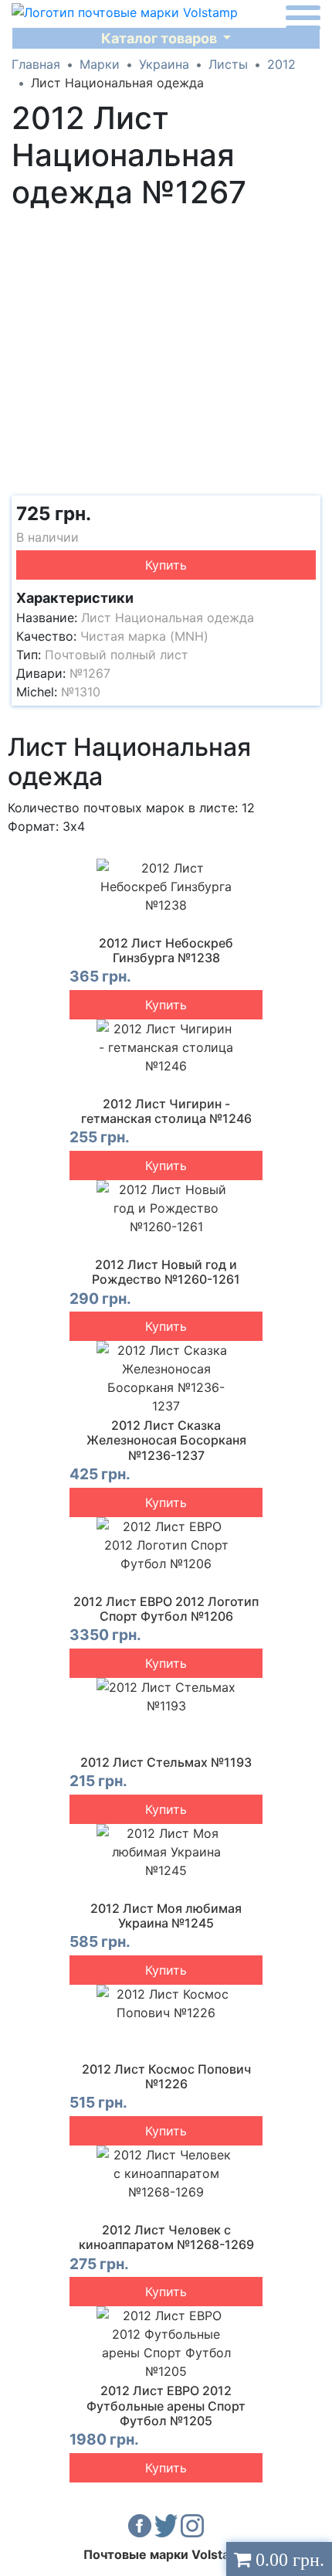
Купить (166, 565)
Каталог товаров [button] (161, 38)
